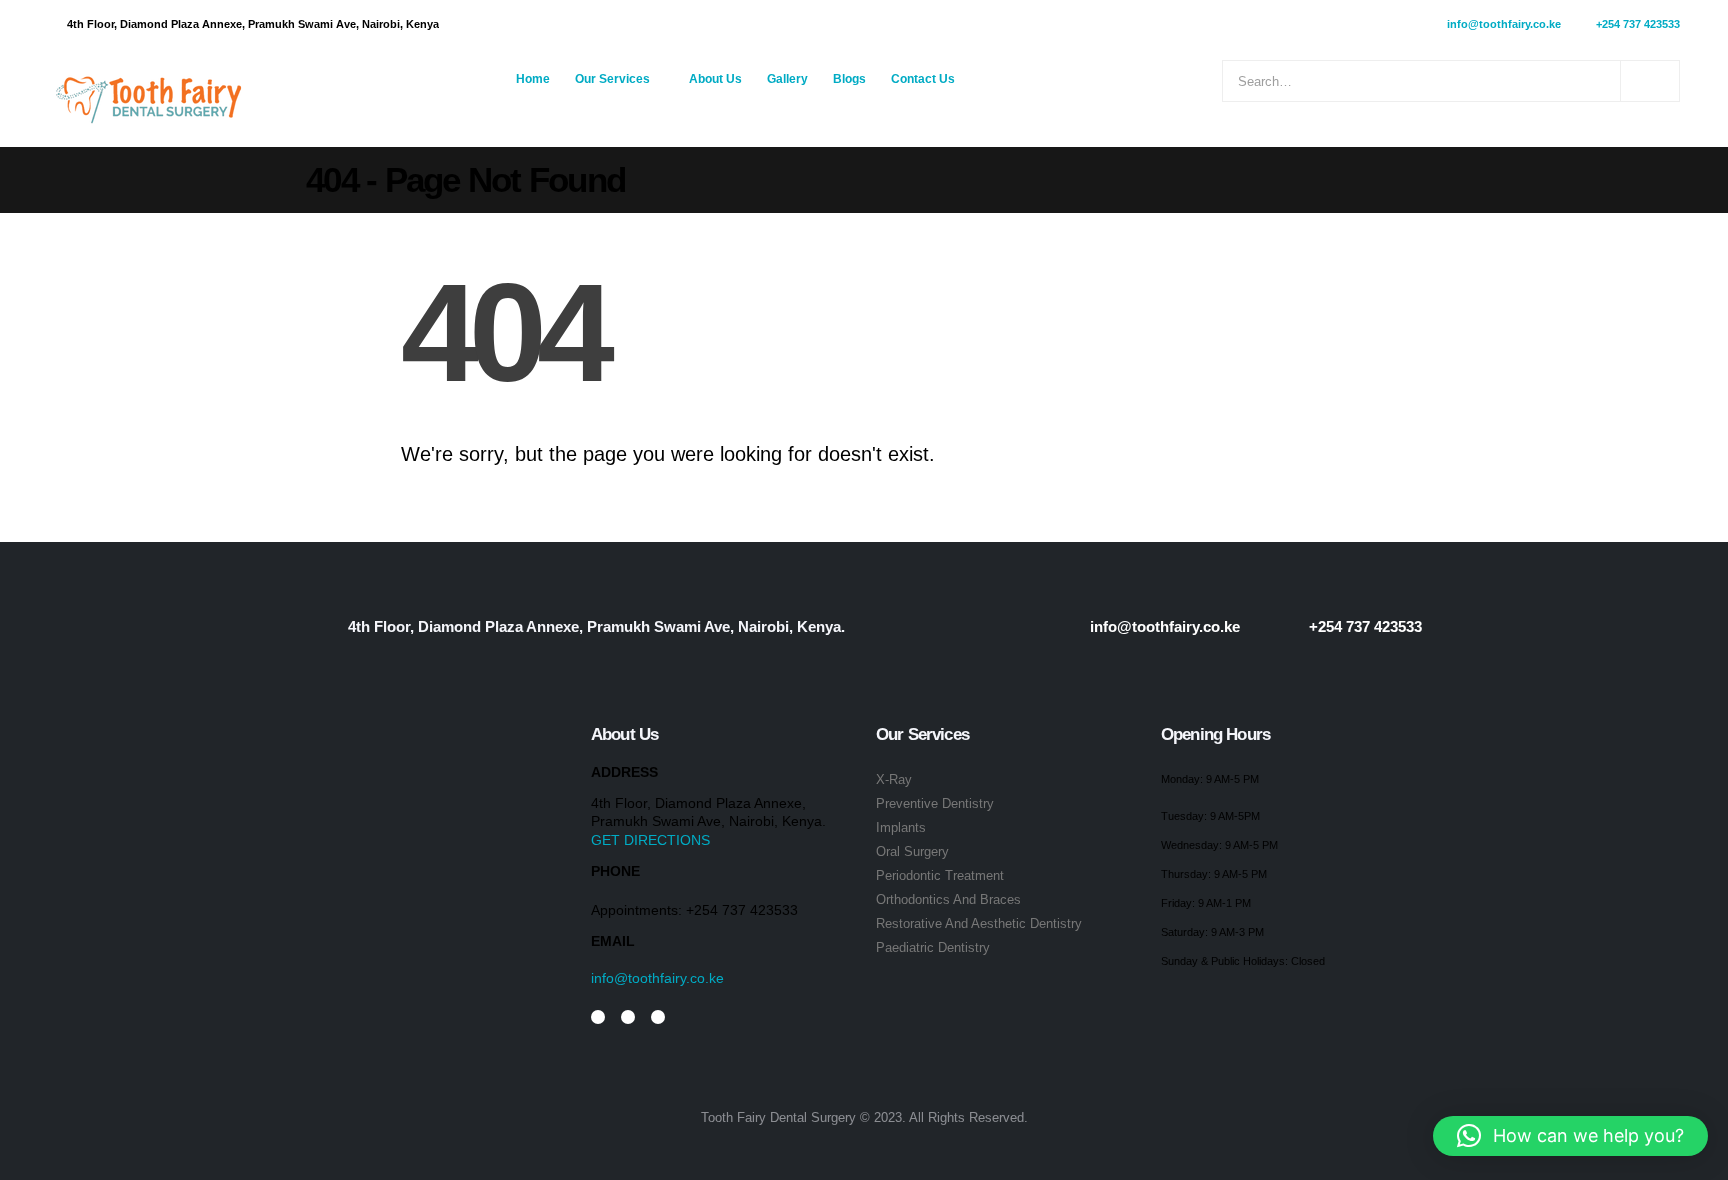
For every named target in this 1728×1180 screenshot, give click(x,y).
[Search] (1650, 81)
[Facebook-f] (658, 1017)
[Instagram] (598, 1017)
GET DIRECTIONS (650, 840)
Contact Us (923, 79)
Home (533, 79)
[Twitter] (628, 1017)
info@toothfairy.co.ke (657, 978)
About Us (715, 79)
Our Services (612, 79)
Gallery (787, 79)
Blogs (849, 79)
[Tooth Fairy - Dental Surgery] (148, 97)
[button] (1570, 1136)
